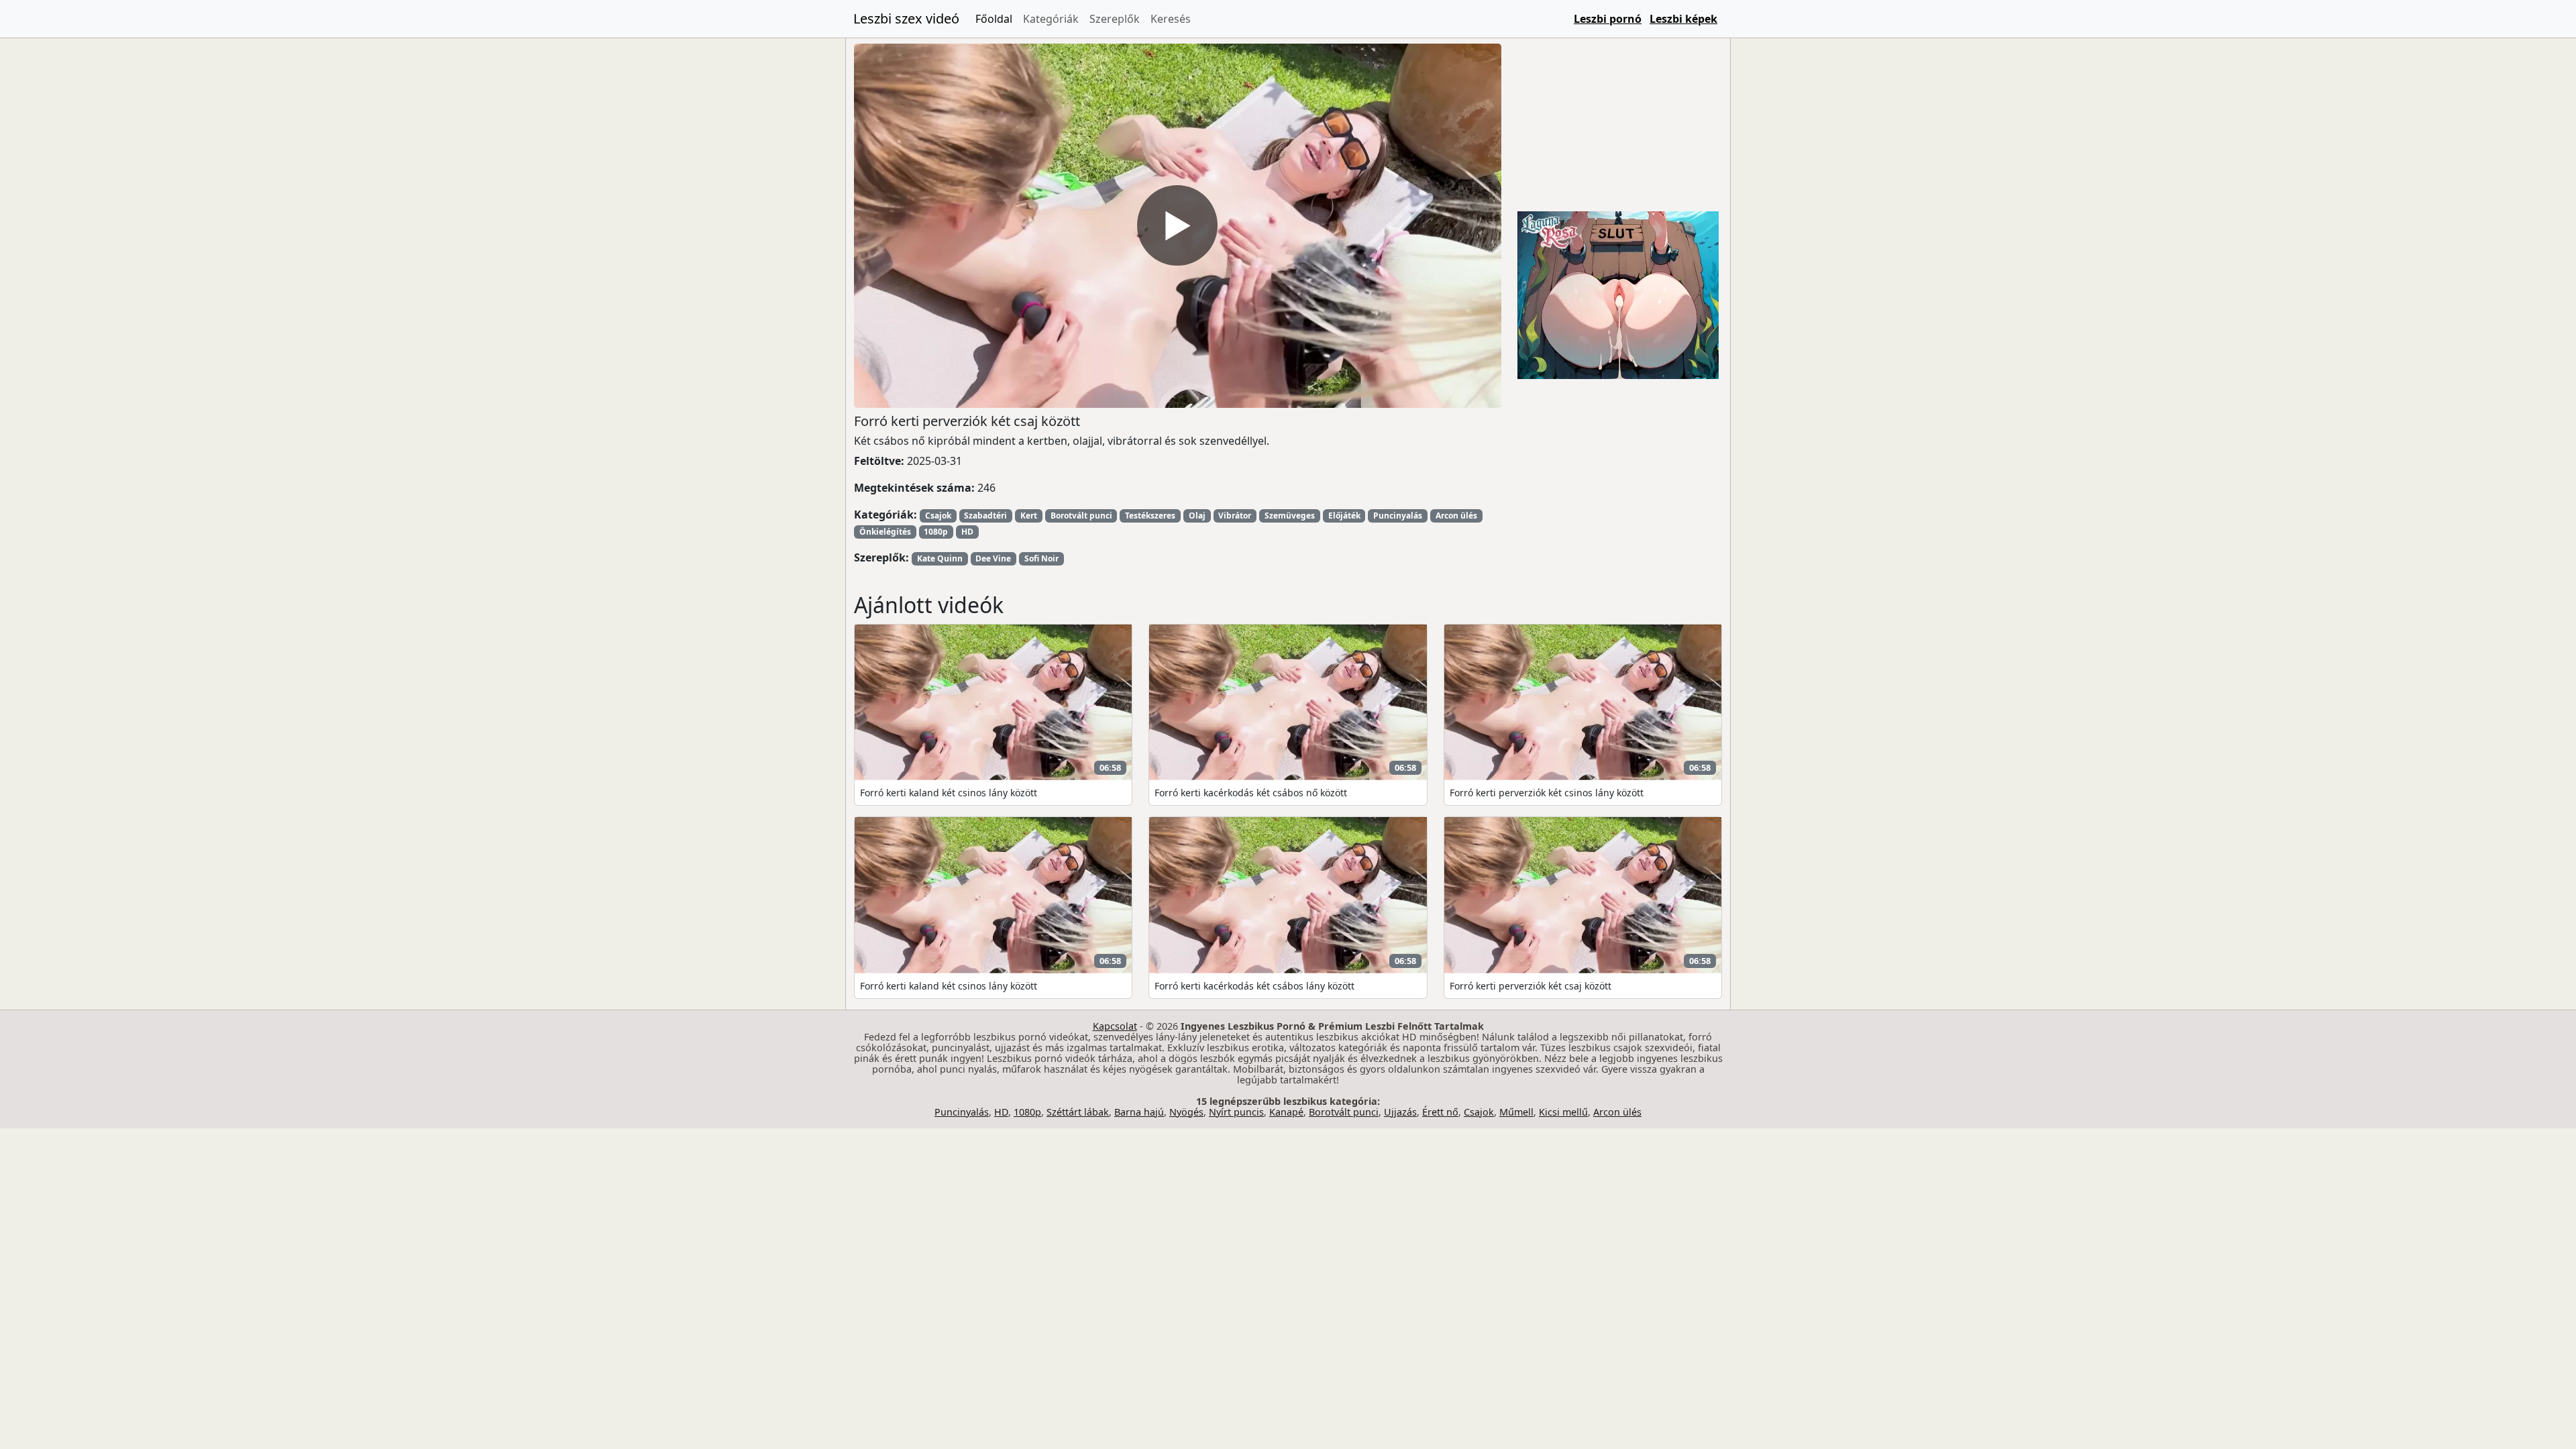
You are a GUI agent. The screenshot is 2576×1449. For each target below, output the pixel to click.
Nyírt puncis (1236, 1112)
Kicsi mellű (1563, 1112)
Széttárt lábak (1078, 1112)
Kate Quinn (940, 558)
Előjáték (1344, 516)
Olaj (1197, 516)
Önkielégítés (885, 532)
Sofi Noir (1041, 558)
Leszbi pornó (1608, 19)
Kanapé (1286, 1112)
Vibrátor (1235, 516)
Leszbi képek (1683, 19)
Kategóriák (1051, 19)
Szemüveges (1290, 516)
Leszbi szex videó (906, 18)
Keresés (1171, 19)
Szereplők (1115, 19)
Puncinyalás (1398, 516)
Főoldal (994, 19)
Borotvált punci (1081, 516)
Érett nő (1440, 1112)
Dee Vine (993, 558)
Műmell (1516, 1112)
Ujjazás (1400, 1112)
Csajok (938, 516)
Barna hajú (1139, 1112)
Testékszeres (1150, 516)
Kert (1029, 516)
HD (967, 532)
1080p (936, 532)
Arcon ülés (1456, 516)
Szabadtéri (985, 516)
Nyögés (1186, 1112)
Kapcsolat (1115, 1026)
